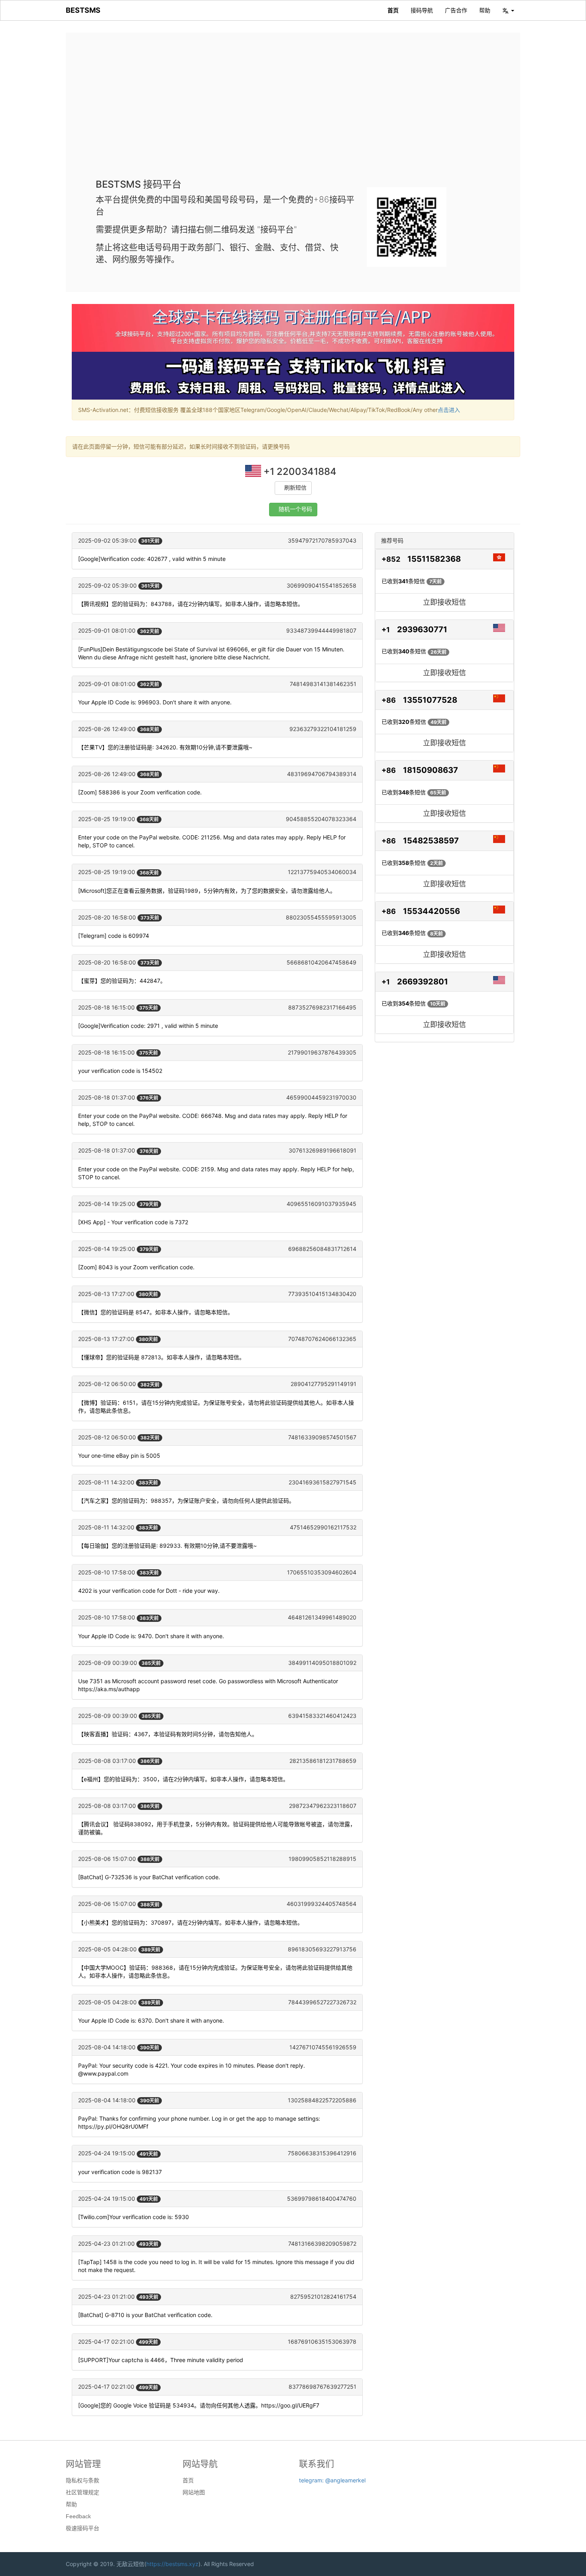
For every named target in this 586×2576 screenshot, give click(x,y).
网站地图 (194, 2492)
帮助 (485, 10)
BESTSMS (83, 10)
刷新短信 (295, 488)
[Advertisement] (293, 112)
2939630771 (422, 629)
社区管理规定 (83, 2492)
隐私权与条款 (83, 2480)
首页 (393, 10)
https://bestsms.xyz (172, 2564)
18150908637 (431, 770)
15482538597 (431, 841)
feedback (78, 2516)
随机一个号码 (295, 509)
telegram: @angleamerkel (332, 2480)
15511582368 (434, 559)
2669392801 (423, 982)
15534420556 (432, 911)
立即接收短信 (444, 602)
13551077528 (430, 700)
